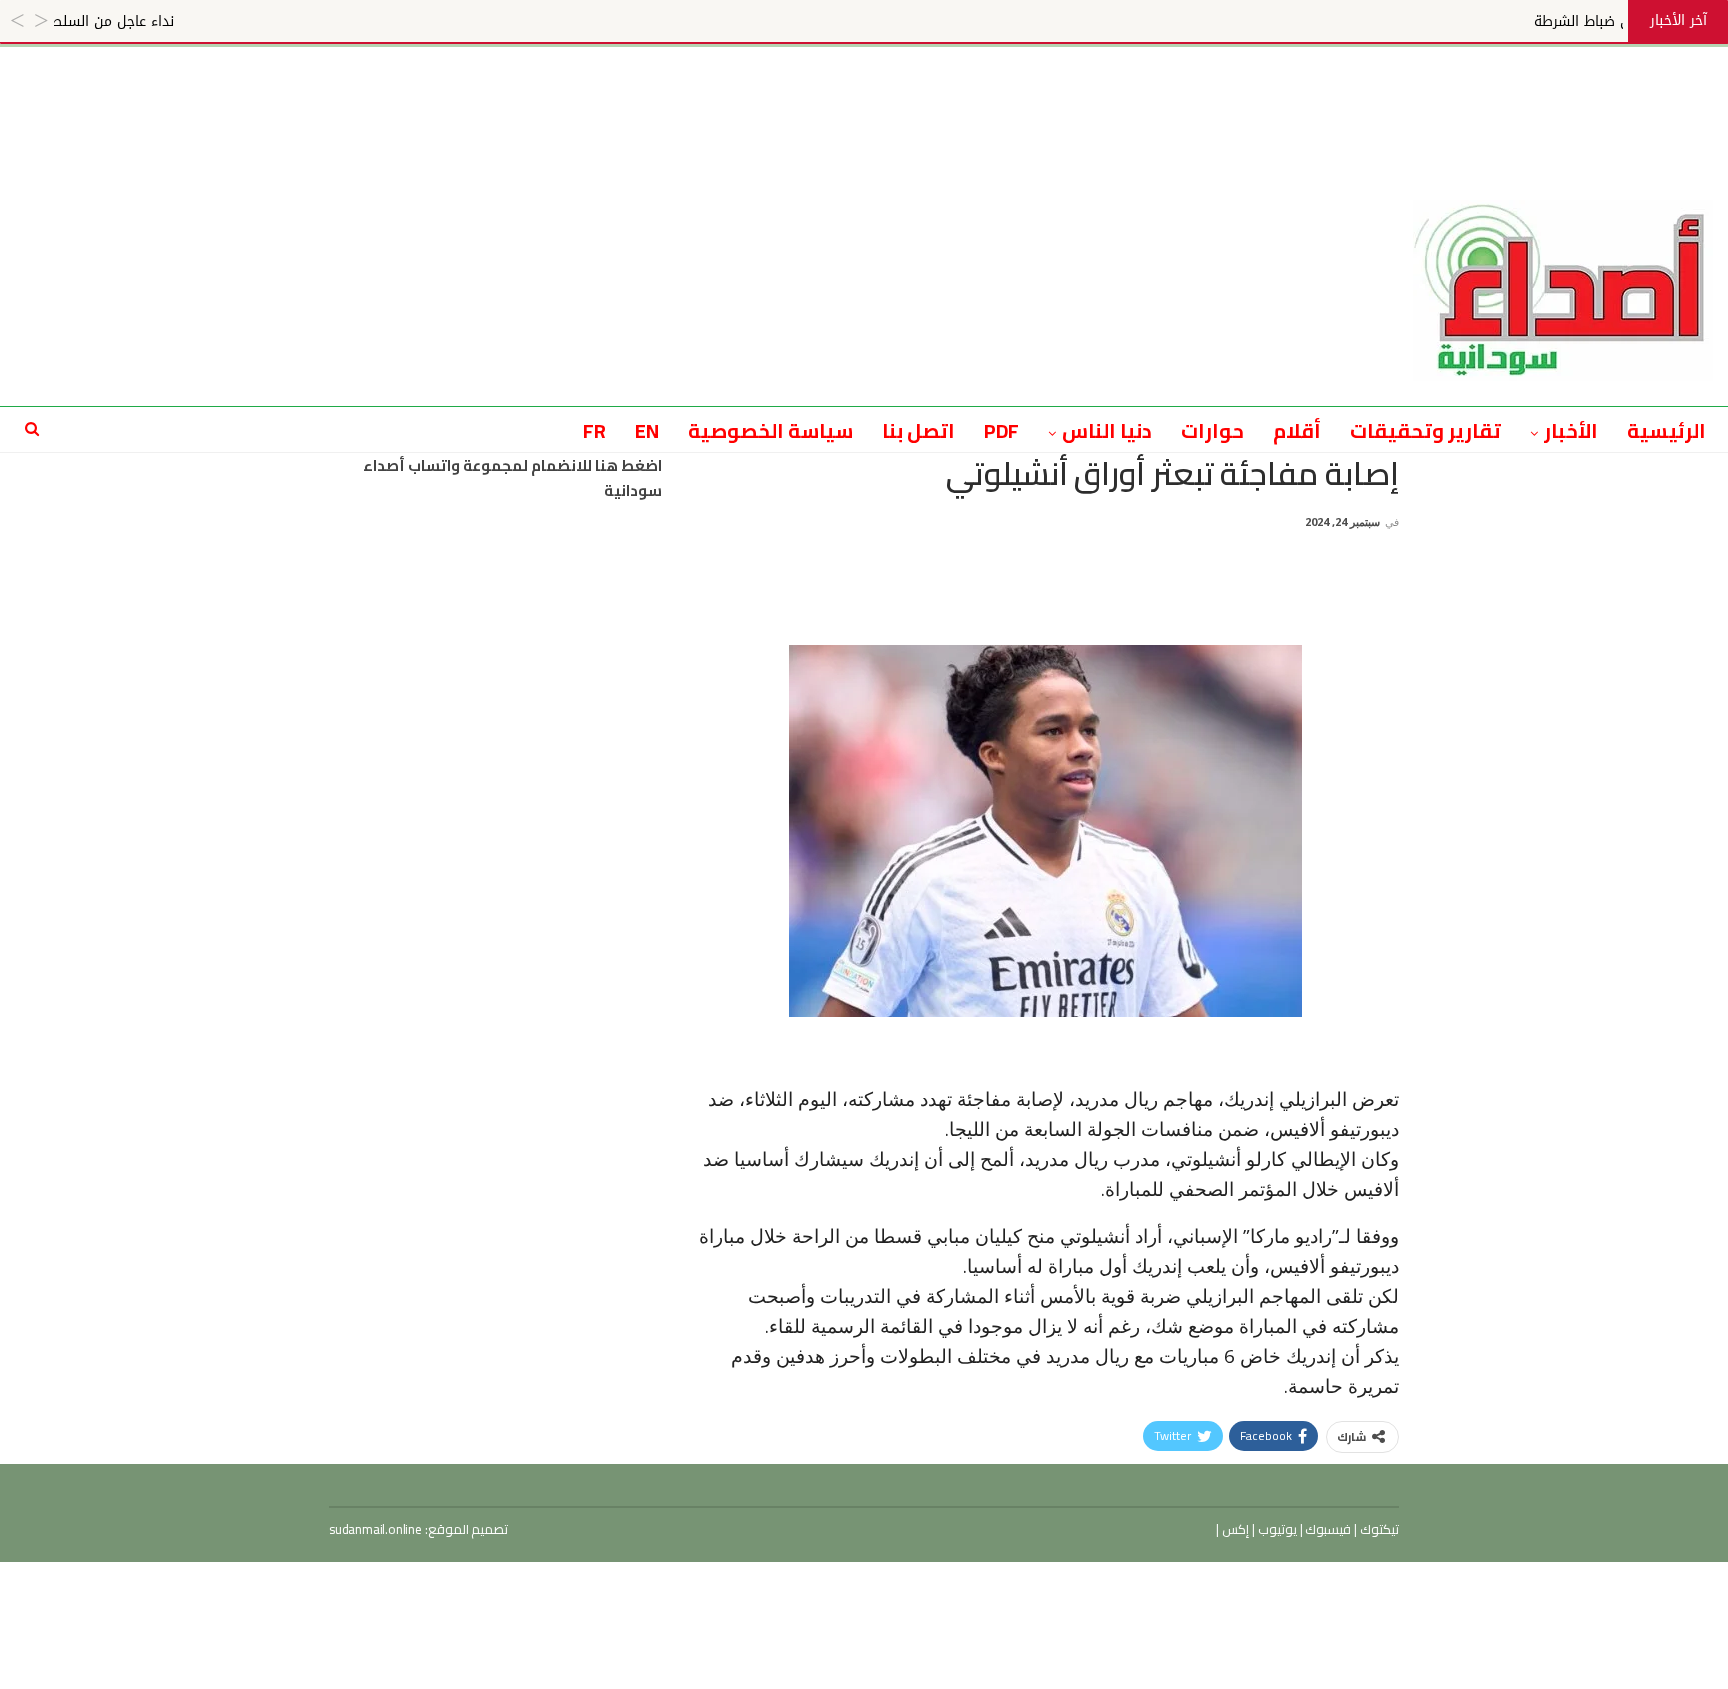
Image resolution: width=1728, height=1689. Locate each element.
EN (647, 430)
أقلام (1297, 430)
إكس (1234, 1529)
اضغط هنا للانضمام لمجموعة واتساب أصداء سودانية (512, 478)
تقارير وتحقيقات (1425, 430)
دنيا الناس (1107, 430)
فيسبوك (1327, 1529)
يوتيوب (1276, 1529)
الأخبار (1571, 430)
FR (594, 430)
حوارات (1212, 430)
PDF (1002, 430)
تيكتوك (1378, 1529)
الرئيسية (1666, 430)
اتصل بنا (918, 430)
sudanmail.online (375, 1529)
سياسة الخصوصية (770, 430)
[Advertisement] (864, 92)
